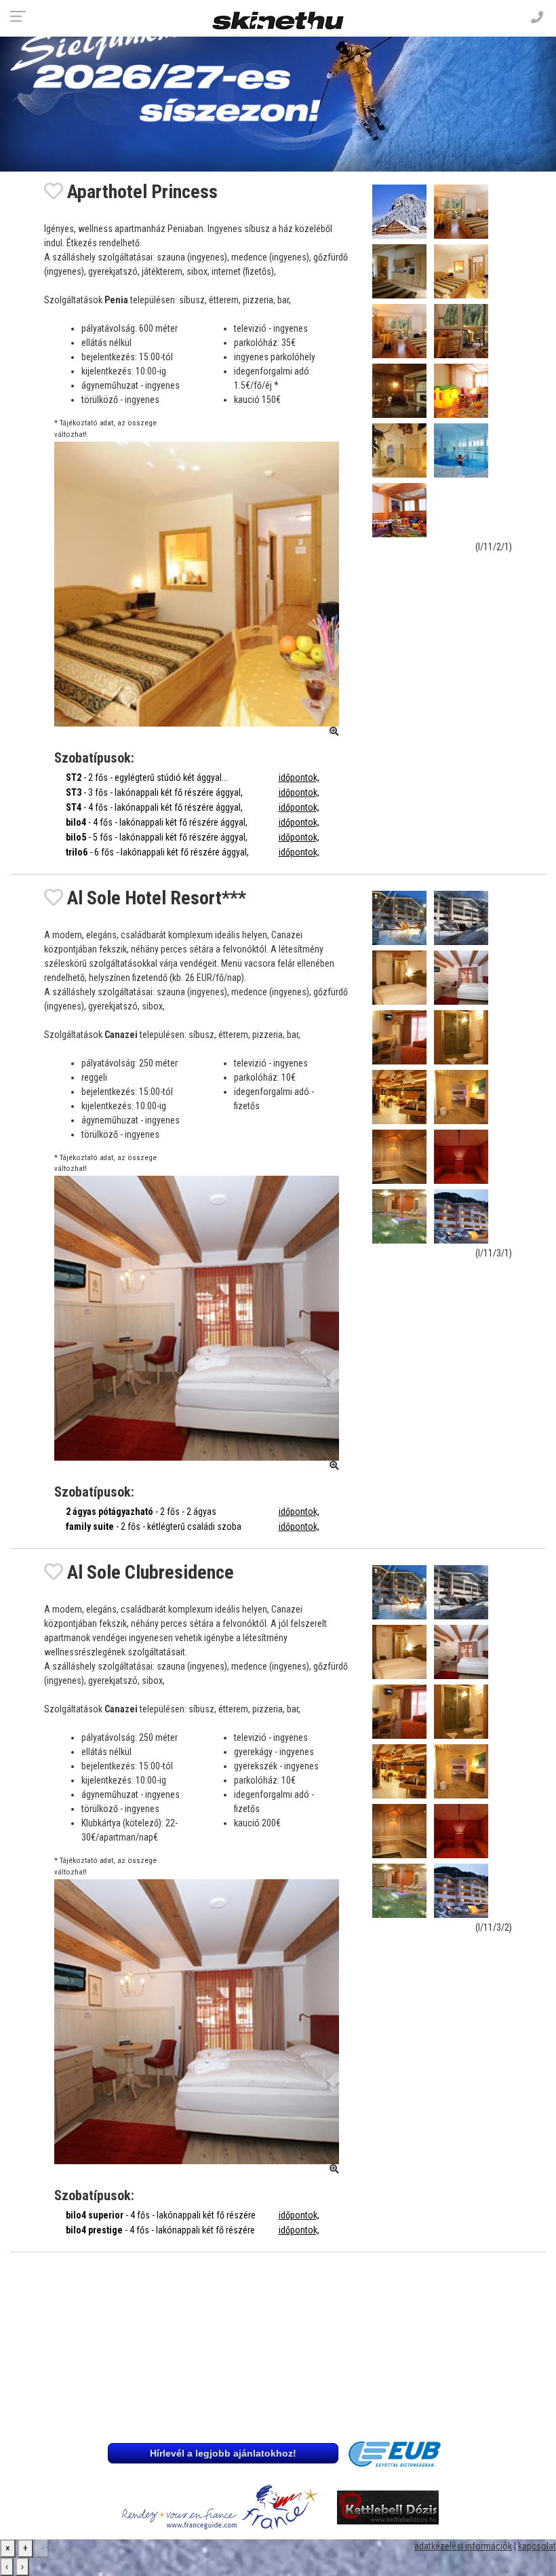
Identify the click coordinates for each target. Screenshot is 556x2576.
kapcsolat (537, 2546)
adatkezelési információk (463, 2546)
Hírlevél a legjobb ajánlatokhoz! (223, 2453)
